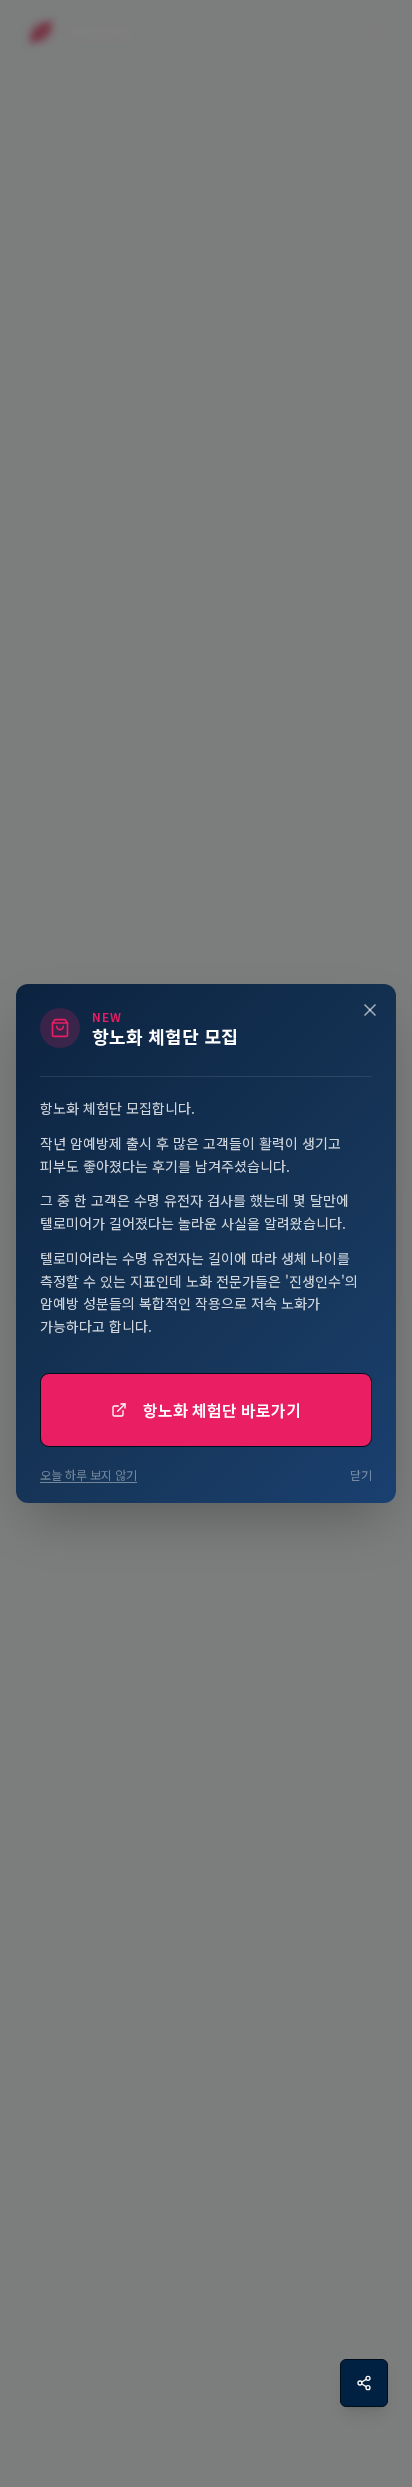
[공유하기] (364, 2383)
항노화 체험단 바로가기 (222, 1410)
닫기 (361, 1475)
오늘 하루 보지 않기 (88, 1475)
